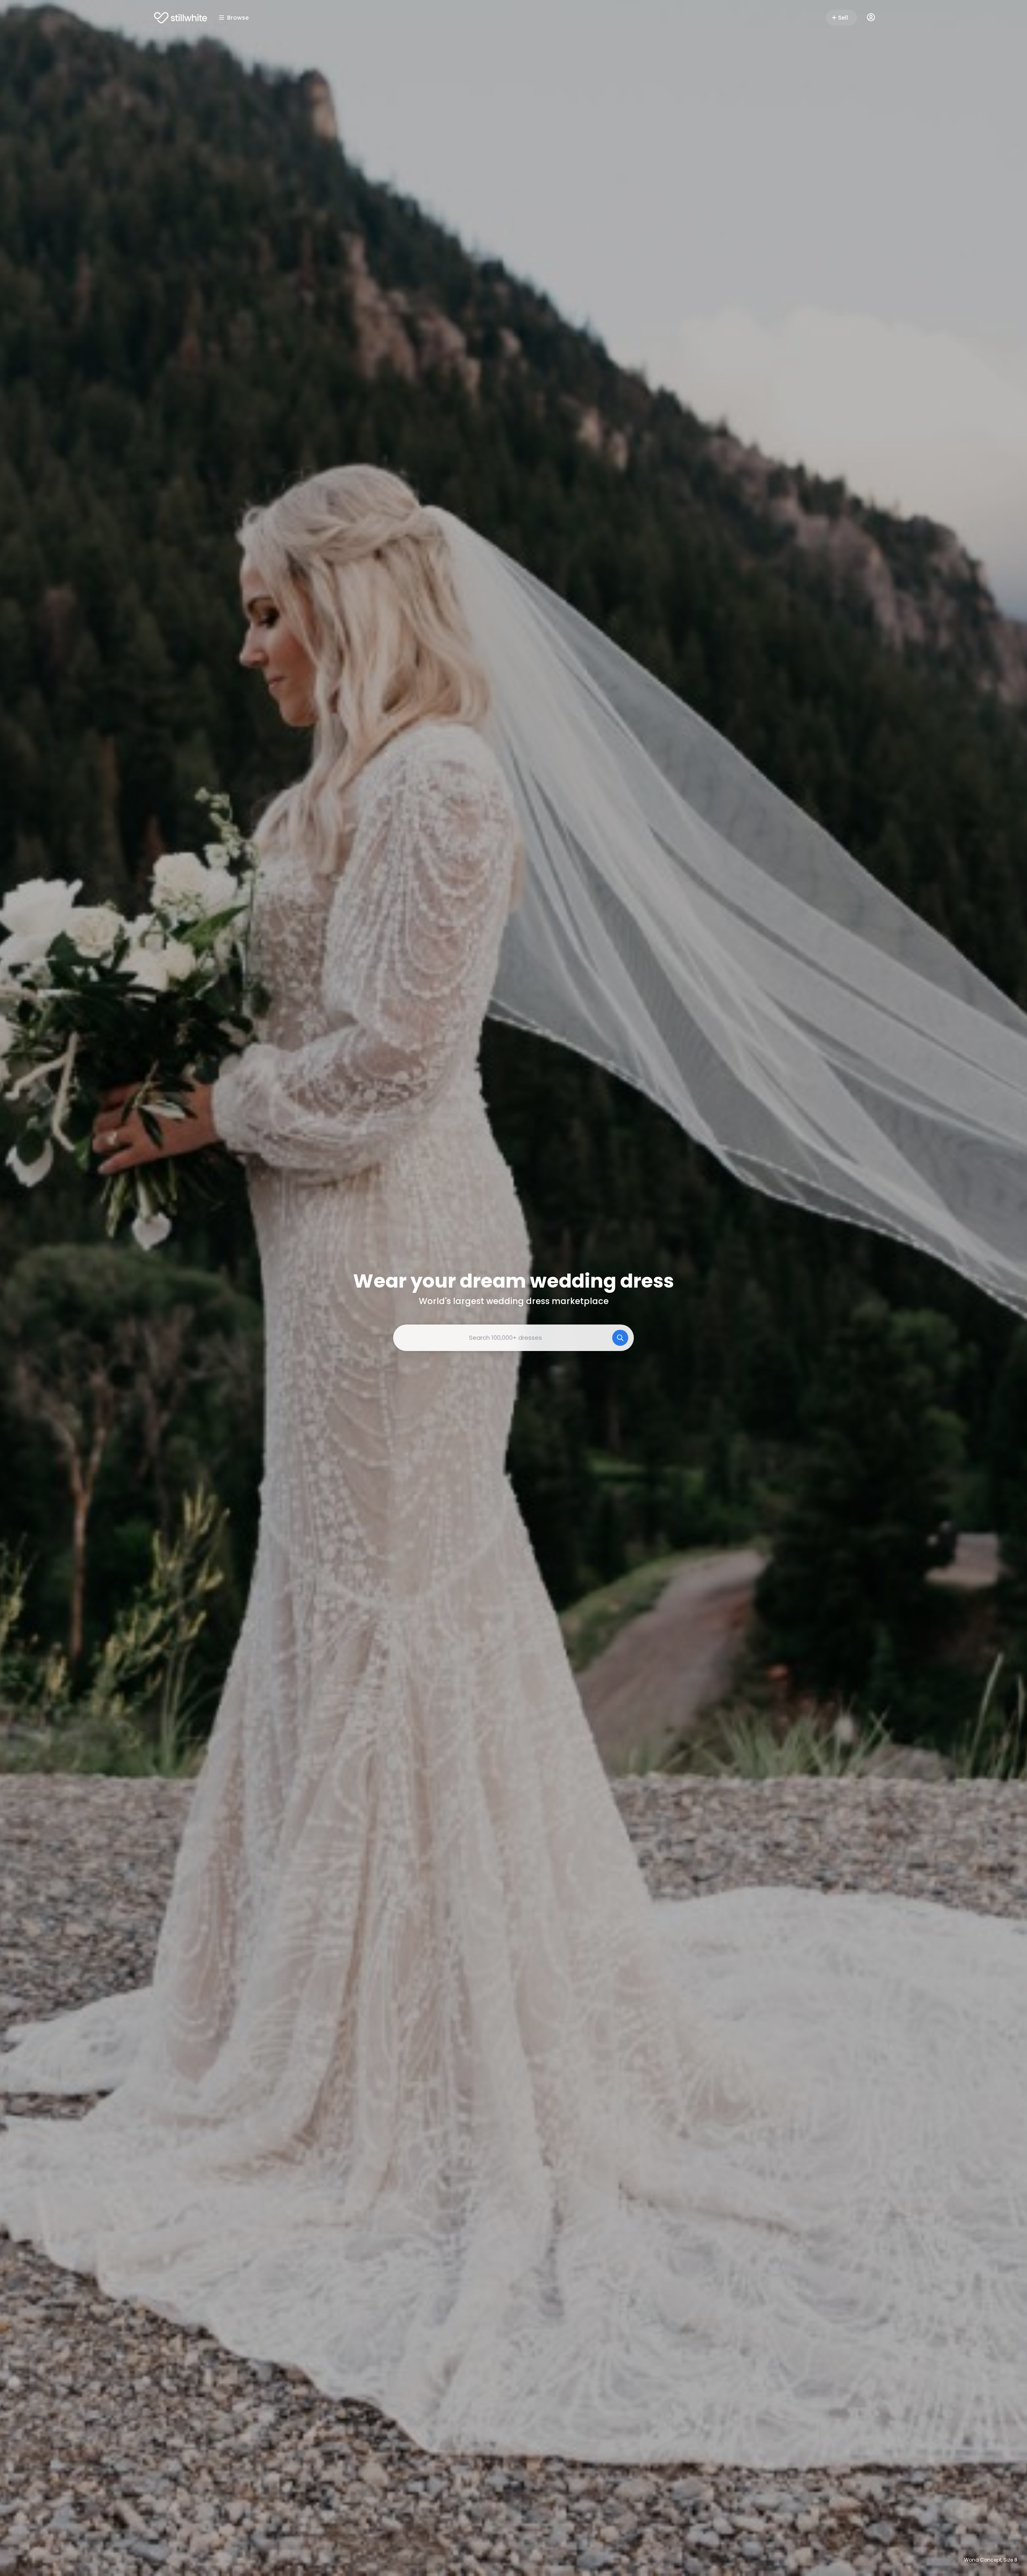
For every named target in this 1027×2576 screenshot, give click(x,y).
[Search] (620, 1338)
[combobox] (513, 1338)
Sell (843, 18)
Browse (238, 18)
